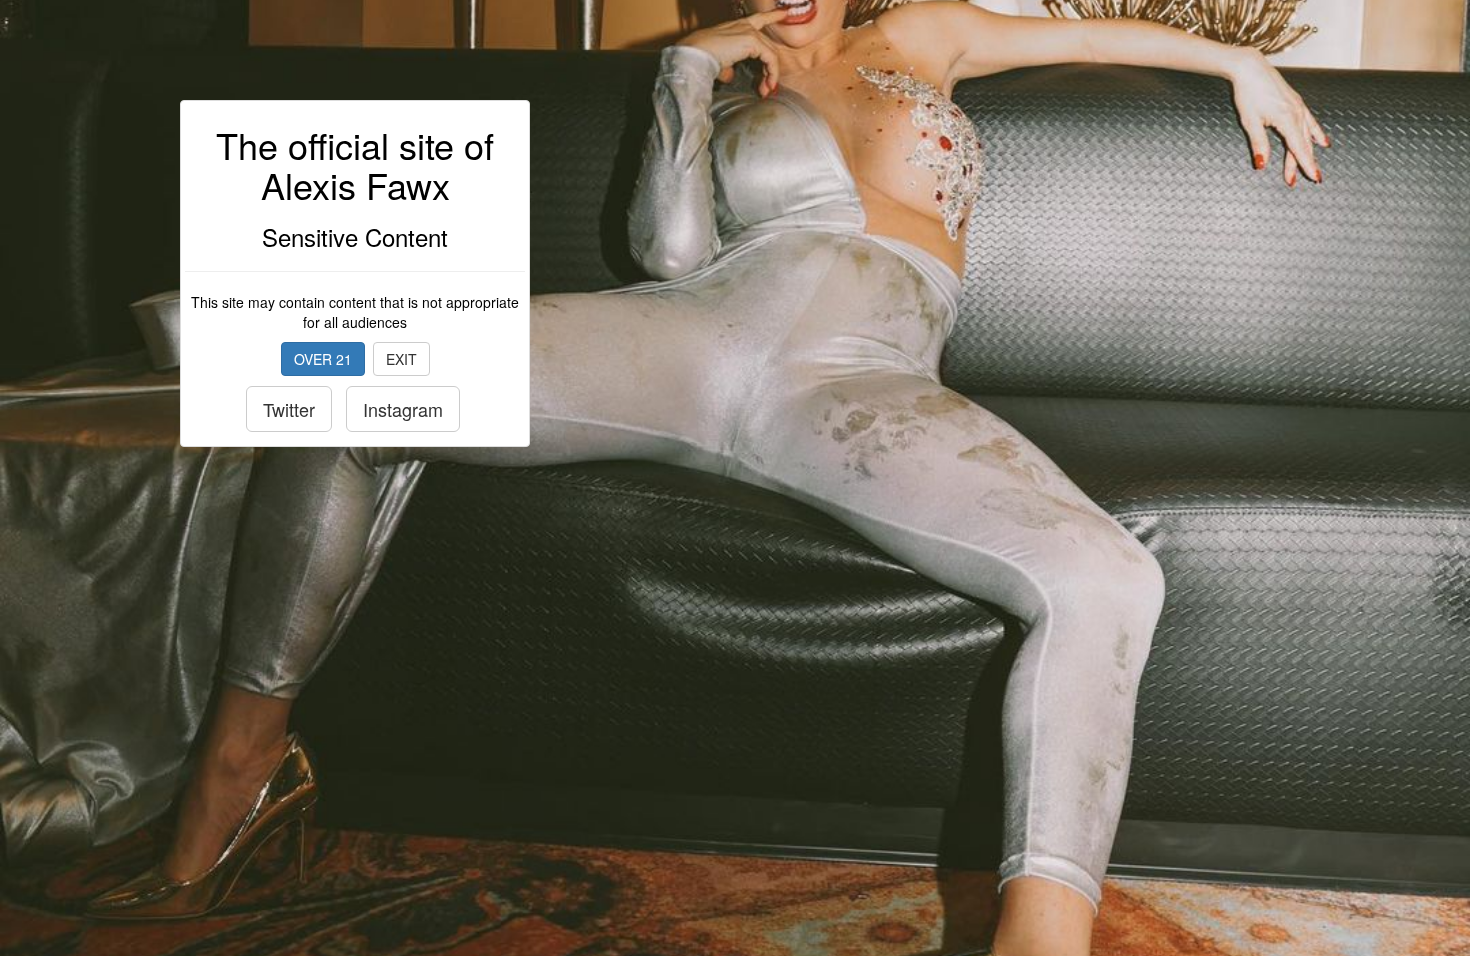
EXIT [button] (401, 359)
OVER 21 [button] (323, 359)
